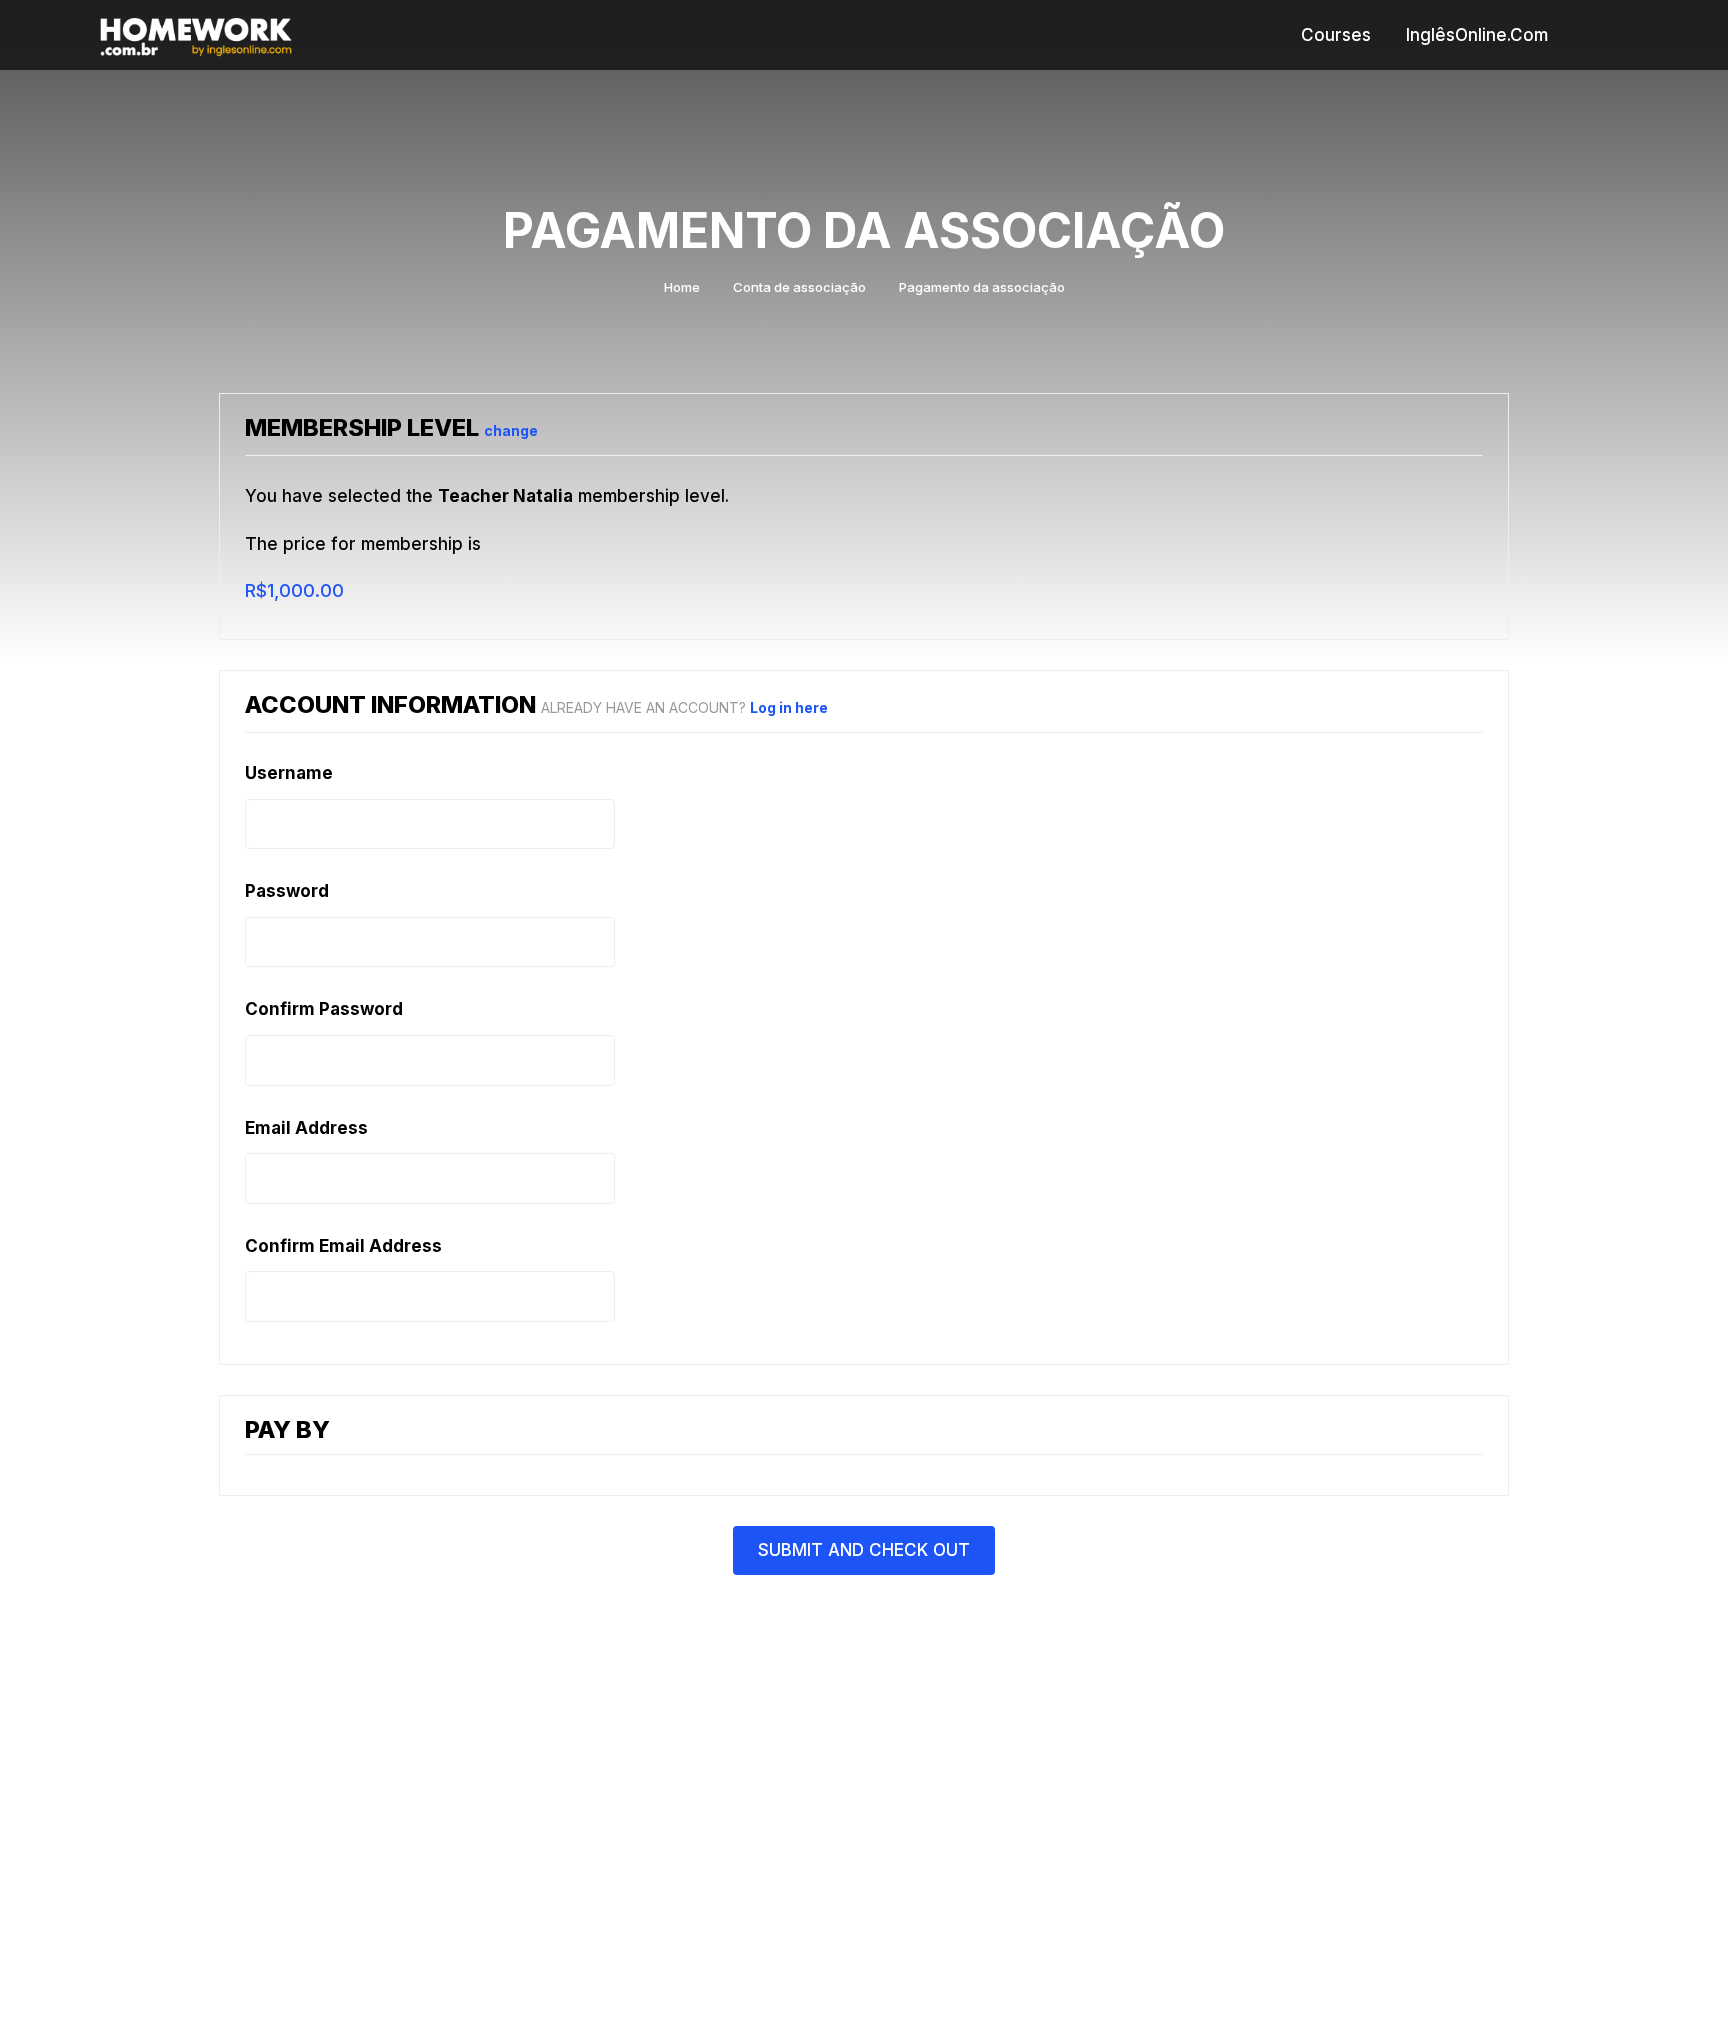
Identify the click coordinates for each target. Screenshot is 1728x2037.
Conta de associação (799, 287)
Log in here (789, 707)
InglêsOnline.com (1477, 35)
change (511, 430)
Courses (1336, 35)
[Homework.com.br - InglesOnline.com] (196, 34)
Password (287, 891)
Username (289, 773)
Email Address (306, 1128)
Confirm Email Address (343, 1246)
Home (682, 287)
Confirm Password (324, 1009)
